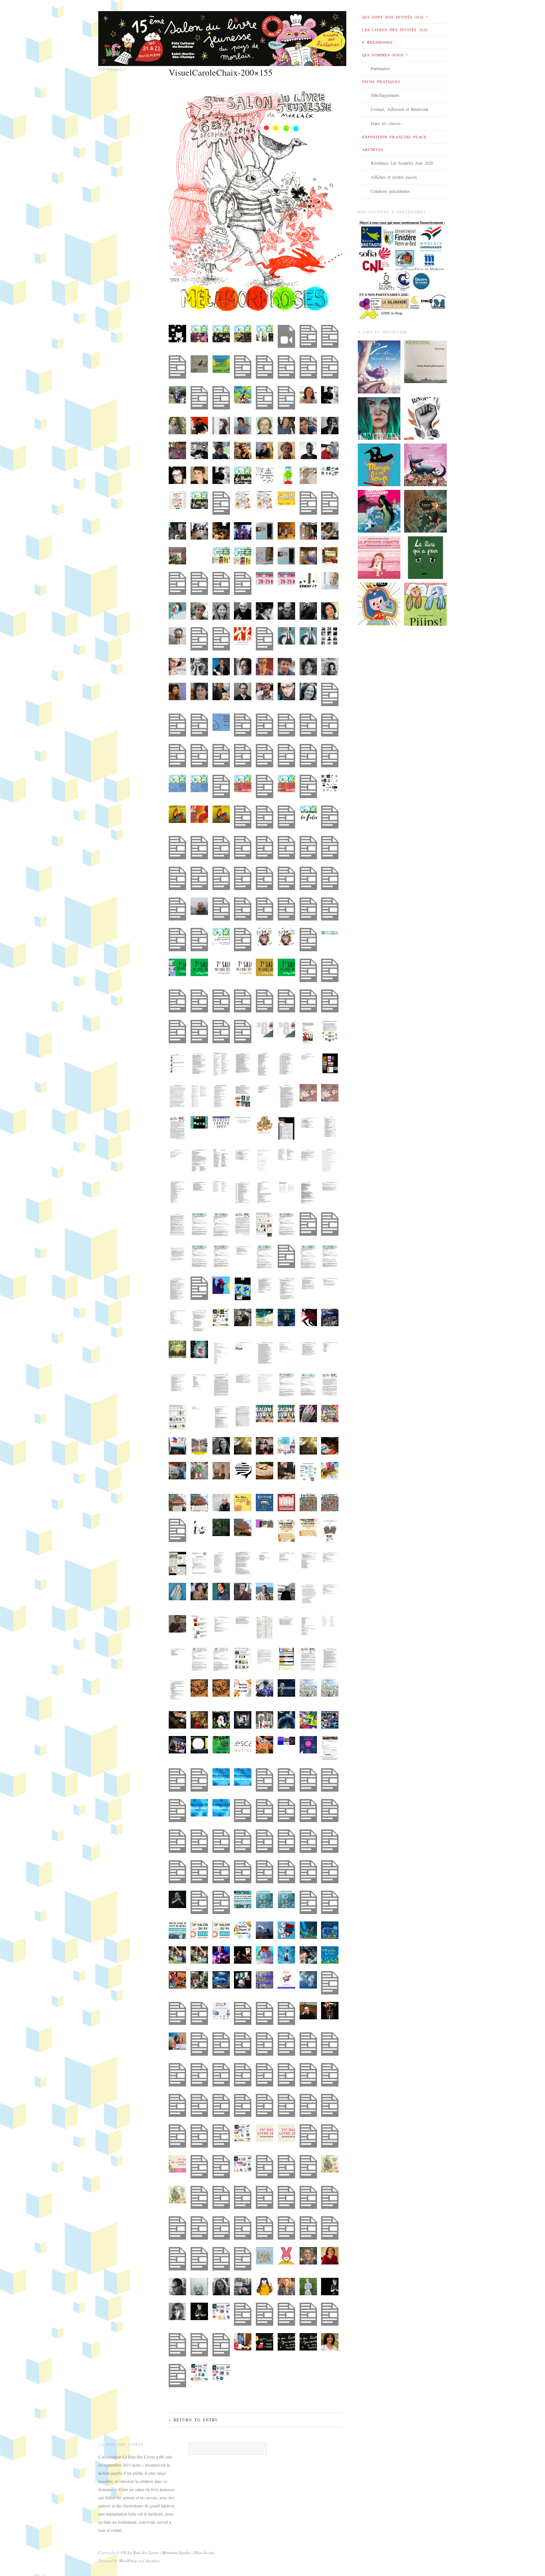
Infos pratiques (381, 82)
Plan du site (204, 2552)
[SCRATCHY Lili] (379, 603)
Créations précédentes (390, 191)
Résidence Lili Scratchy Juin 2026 (402, 163)
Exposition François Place (394, 137)
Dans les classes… (388, 123)
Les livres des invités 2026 (395, 30)
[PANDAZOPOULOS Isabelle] (425, 418)
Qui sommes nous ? (385, 55)
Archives (373, 149)
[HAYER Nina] (379, 511)
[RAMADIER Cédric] (379, 464)
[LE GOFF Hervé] (425, 464)
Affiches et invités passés (394, 177)
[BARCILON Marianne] (379, 557)
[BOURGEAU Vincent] (425, 557)
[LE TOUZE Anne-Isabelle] (425, 603)
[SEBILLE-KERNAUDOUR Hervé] (425, 361)
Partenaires (380, 68)
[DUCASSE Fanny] (425, 511)
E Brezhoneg (377, 42)
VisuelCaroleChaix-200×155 (221, 72)
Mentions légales (177, 2552)
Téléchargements (385, 95)
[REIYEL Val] (379, 366)
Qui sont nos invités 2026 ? (395, 17)
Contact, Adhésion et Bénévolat (399, 109)
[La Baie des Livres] (222, 36)
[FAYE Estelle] (379, 418)
